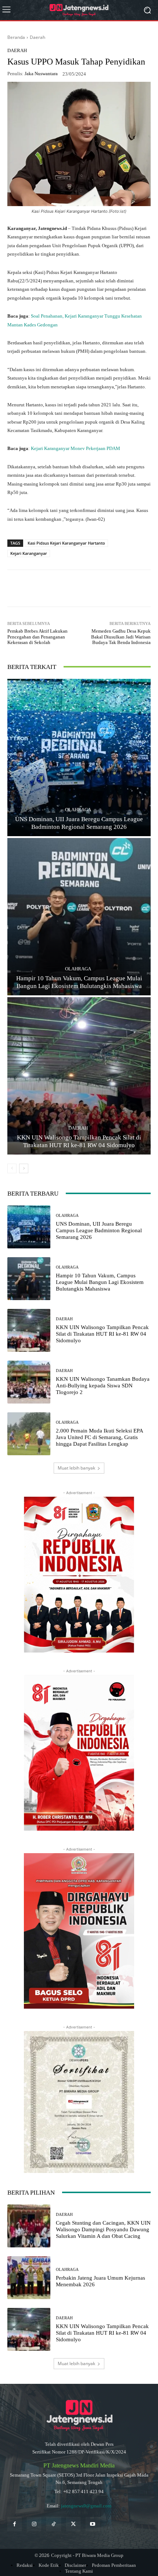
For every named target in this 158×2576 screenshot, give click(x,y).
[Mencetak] (122, 588)
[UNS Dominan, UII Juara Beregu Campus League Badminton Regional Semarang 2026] (79, 758)
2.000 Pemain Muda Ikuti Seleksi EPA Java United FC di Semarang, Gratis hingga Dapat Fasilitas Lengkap (100, 1437)
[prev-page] (12, 1168)
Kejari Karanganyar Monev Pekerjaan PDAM (76, 448)
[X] (72, 588)
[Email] (105, 588)
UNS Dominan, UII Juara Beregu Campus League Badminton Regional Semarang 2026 (99, 1230)
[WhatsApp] (38, 588)
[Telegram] (89, 588)
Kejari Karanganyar (29, 553)
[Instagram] (34, 2524)
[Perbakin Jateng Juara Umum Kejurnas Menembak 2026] (29, 2278)
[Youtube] (93, 2524)
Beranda (16, 37)
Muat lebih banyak (76, 1468)
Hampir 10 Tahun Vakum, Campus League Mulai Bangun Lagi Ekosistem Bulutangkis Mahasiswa (100, 1282)
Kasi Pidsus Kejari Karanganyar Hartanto (66, 543)
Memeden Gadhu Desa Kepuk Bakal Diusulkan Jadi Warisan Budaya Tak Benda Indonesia (121, 637)
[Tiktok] (53, 2524)
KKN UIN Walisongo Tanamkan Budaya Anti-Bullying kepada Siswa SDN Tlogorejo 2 (103, 1386)
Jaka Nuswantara (41, 74)
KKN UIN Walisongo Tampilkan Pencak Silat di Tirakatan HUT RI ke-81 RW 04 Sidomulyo (102, 1334)
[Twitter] (73, 2524)
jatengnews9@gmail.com (86, 2506)
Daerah (37, 37)
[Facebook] (55, 588)
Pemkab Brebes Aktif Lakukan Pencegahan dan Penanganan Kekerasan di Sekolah (37, 637)
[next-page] (24, 1168)
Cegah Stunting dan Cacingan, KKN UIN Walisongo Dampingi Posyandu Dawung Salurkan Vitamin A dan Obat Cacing (103, 2229)
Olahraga (78, 810)
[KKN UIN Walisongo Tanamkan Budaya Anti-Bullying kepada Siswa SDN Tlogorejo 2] (29, 1382)
